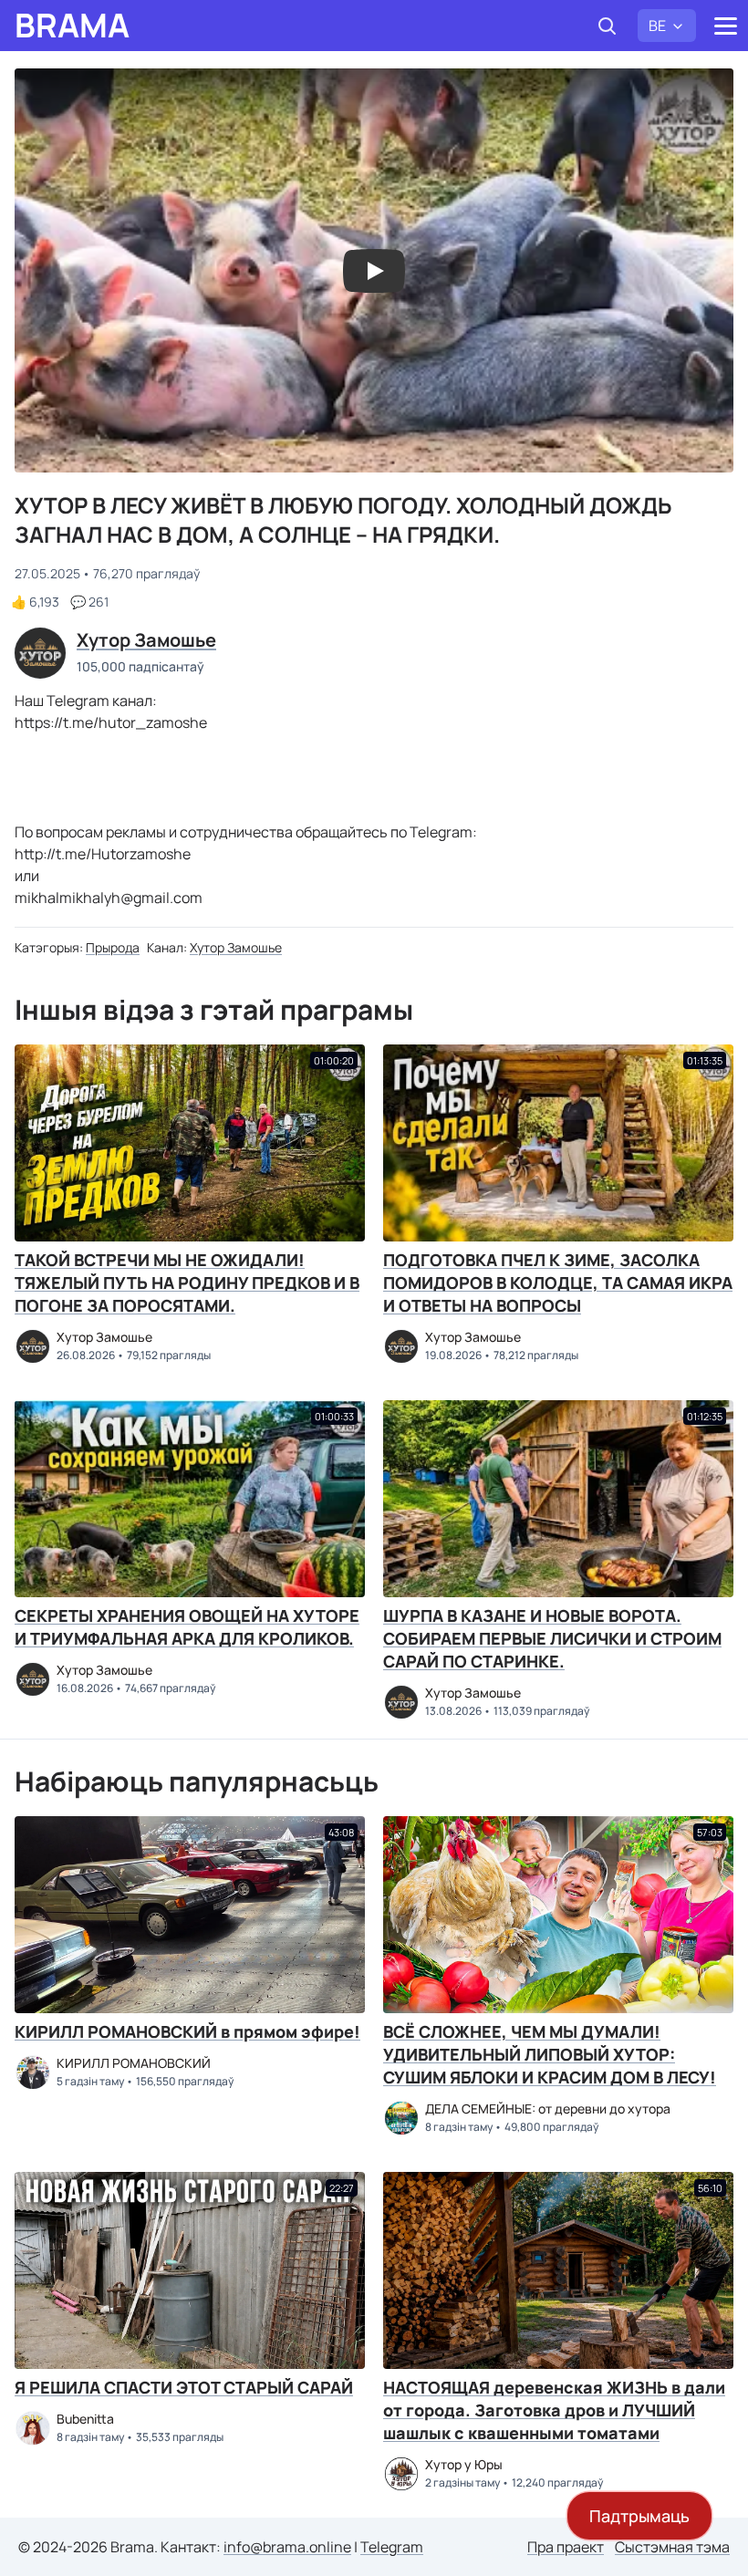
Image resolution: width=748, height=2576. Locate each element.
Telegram (392, 2547)
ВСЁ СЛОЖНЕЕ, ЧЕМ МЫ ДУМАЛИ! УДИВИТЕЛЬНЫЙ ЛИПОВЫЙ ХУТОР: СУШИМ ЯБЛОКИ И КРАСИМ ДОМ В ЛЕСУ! (550, 2054)
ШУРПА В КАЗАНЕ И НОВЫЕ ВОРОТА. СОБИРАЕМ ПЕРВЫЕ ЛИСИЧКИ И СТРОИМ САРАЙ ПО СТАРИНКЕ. (552, 1638)
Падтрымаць (639, 2516)
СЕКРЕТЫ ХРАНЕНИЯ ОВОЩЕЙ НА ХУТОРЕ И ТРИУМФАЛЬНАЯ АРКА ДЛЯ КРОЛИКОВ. (187, 1627)
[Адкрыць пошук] (607, 26)
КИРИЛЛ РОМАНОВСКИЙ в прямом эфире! (187, 2031)
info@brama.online (287, 2547)
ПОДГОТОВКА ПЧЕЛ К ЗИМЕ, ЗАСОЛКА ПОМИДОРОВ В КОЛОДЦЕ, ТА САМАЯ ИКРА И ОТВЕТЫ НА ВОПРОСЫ (558, 1283)
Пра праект (566, 2547)
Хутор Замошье (236, 947)
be (657, 26)
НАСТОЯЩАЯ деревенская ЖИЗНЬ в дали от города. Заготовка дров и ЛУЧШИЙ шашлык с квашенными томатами (554, 2410)
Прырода (113, 947)
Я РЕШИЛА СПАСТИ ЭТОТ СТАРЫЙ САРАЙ (184, 2387)
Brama (72, 26)
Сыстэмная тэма (672, 2547)
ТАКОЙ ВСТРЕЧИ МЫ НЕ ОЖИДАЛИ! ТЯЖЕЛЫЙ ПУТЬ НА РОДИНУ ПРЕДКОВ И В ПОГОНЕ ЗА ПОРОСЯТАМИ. (187, 1283)
